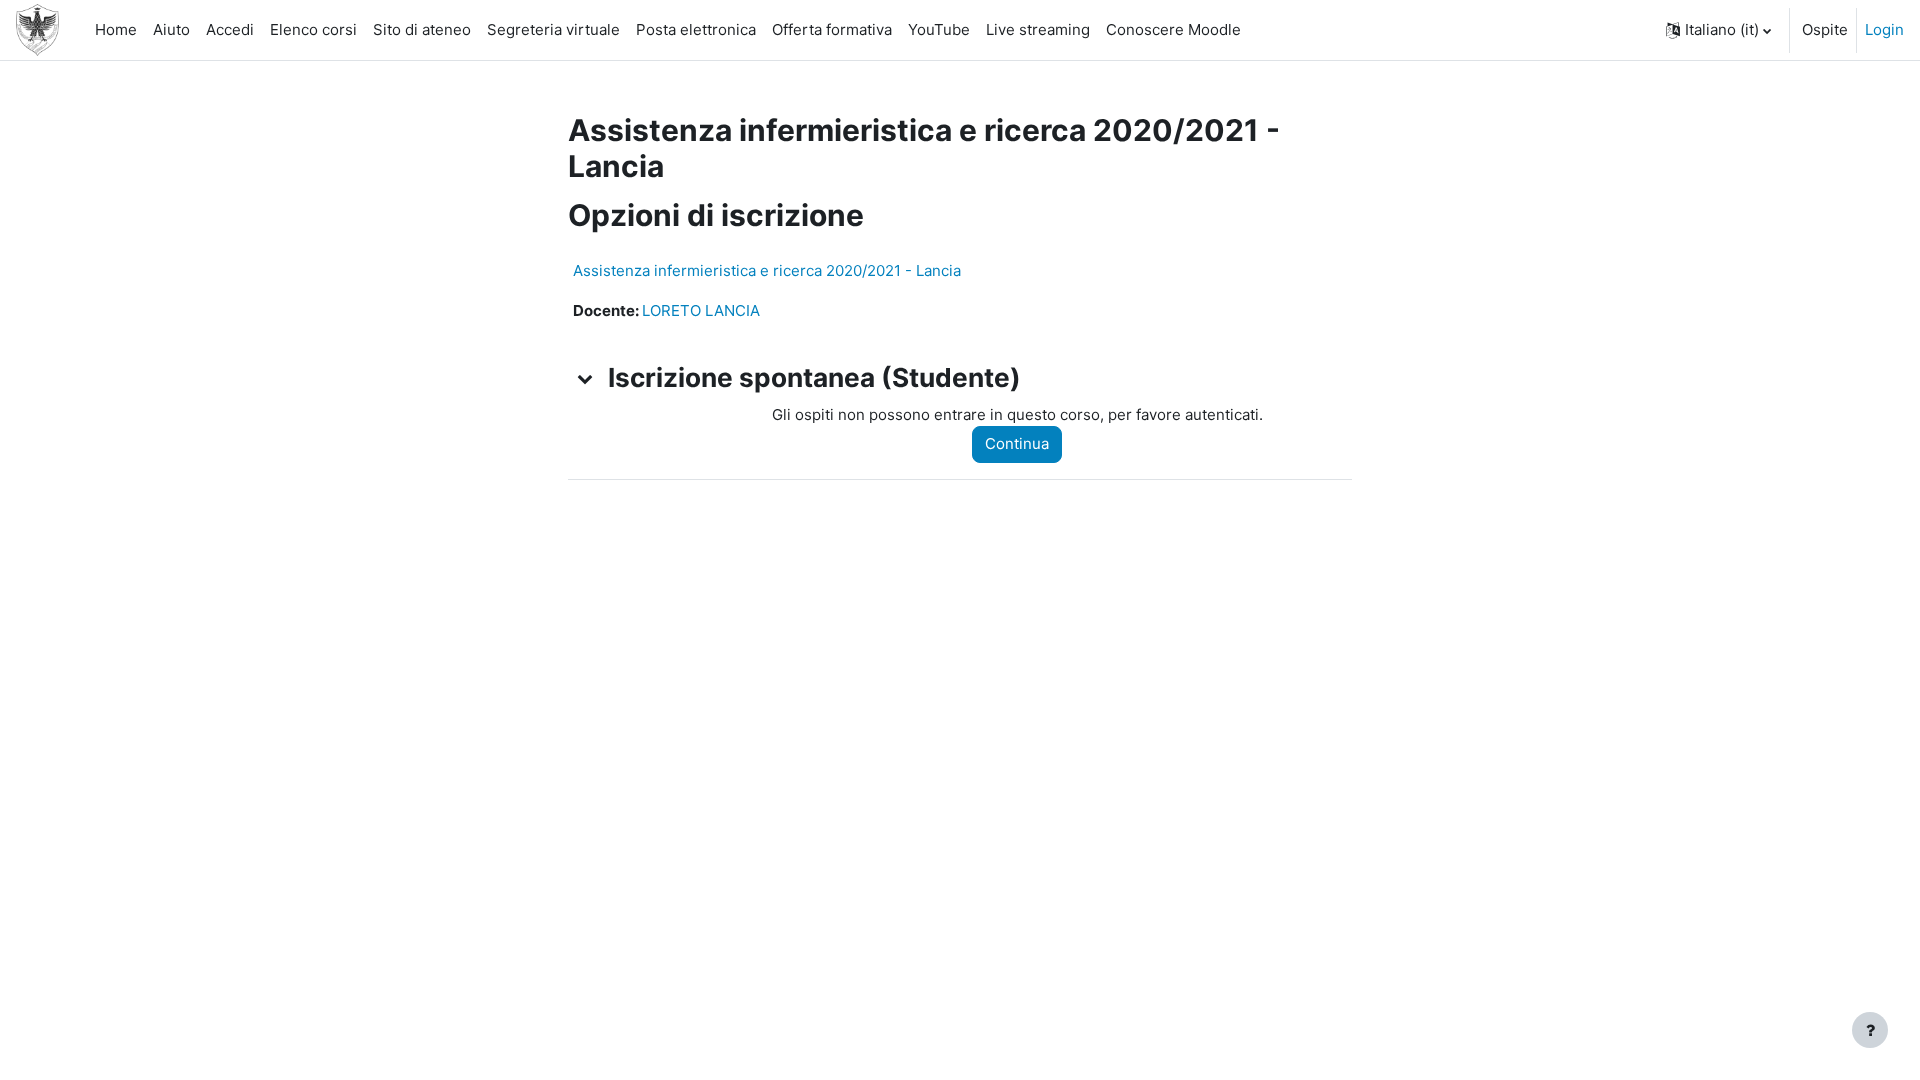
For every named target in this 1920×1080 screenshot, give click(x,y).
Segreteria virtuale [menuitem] (553, 29)
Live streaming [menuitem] (1038, 29)
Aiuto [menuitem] (171, 29)
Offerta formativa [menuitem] (832, 29)
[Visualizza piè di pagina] (1870, 1030)
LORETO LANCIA (701, 310)
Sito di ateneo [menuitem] (422, 29)
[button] (1718, 30)
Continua (1017, 443)
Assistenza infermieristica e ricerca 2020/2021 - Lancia (767, 270)
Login (1884, 29)
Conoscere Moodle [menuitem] (1173, 29)
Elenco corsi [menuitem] (313, 29)
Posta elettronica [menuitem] (696, 29)
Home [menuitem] (116, 29)
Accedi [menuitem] (230, 29)
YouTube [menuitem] (939, 29)
